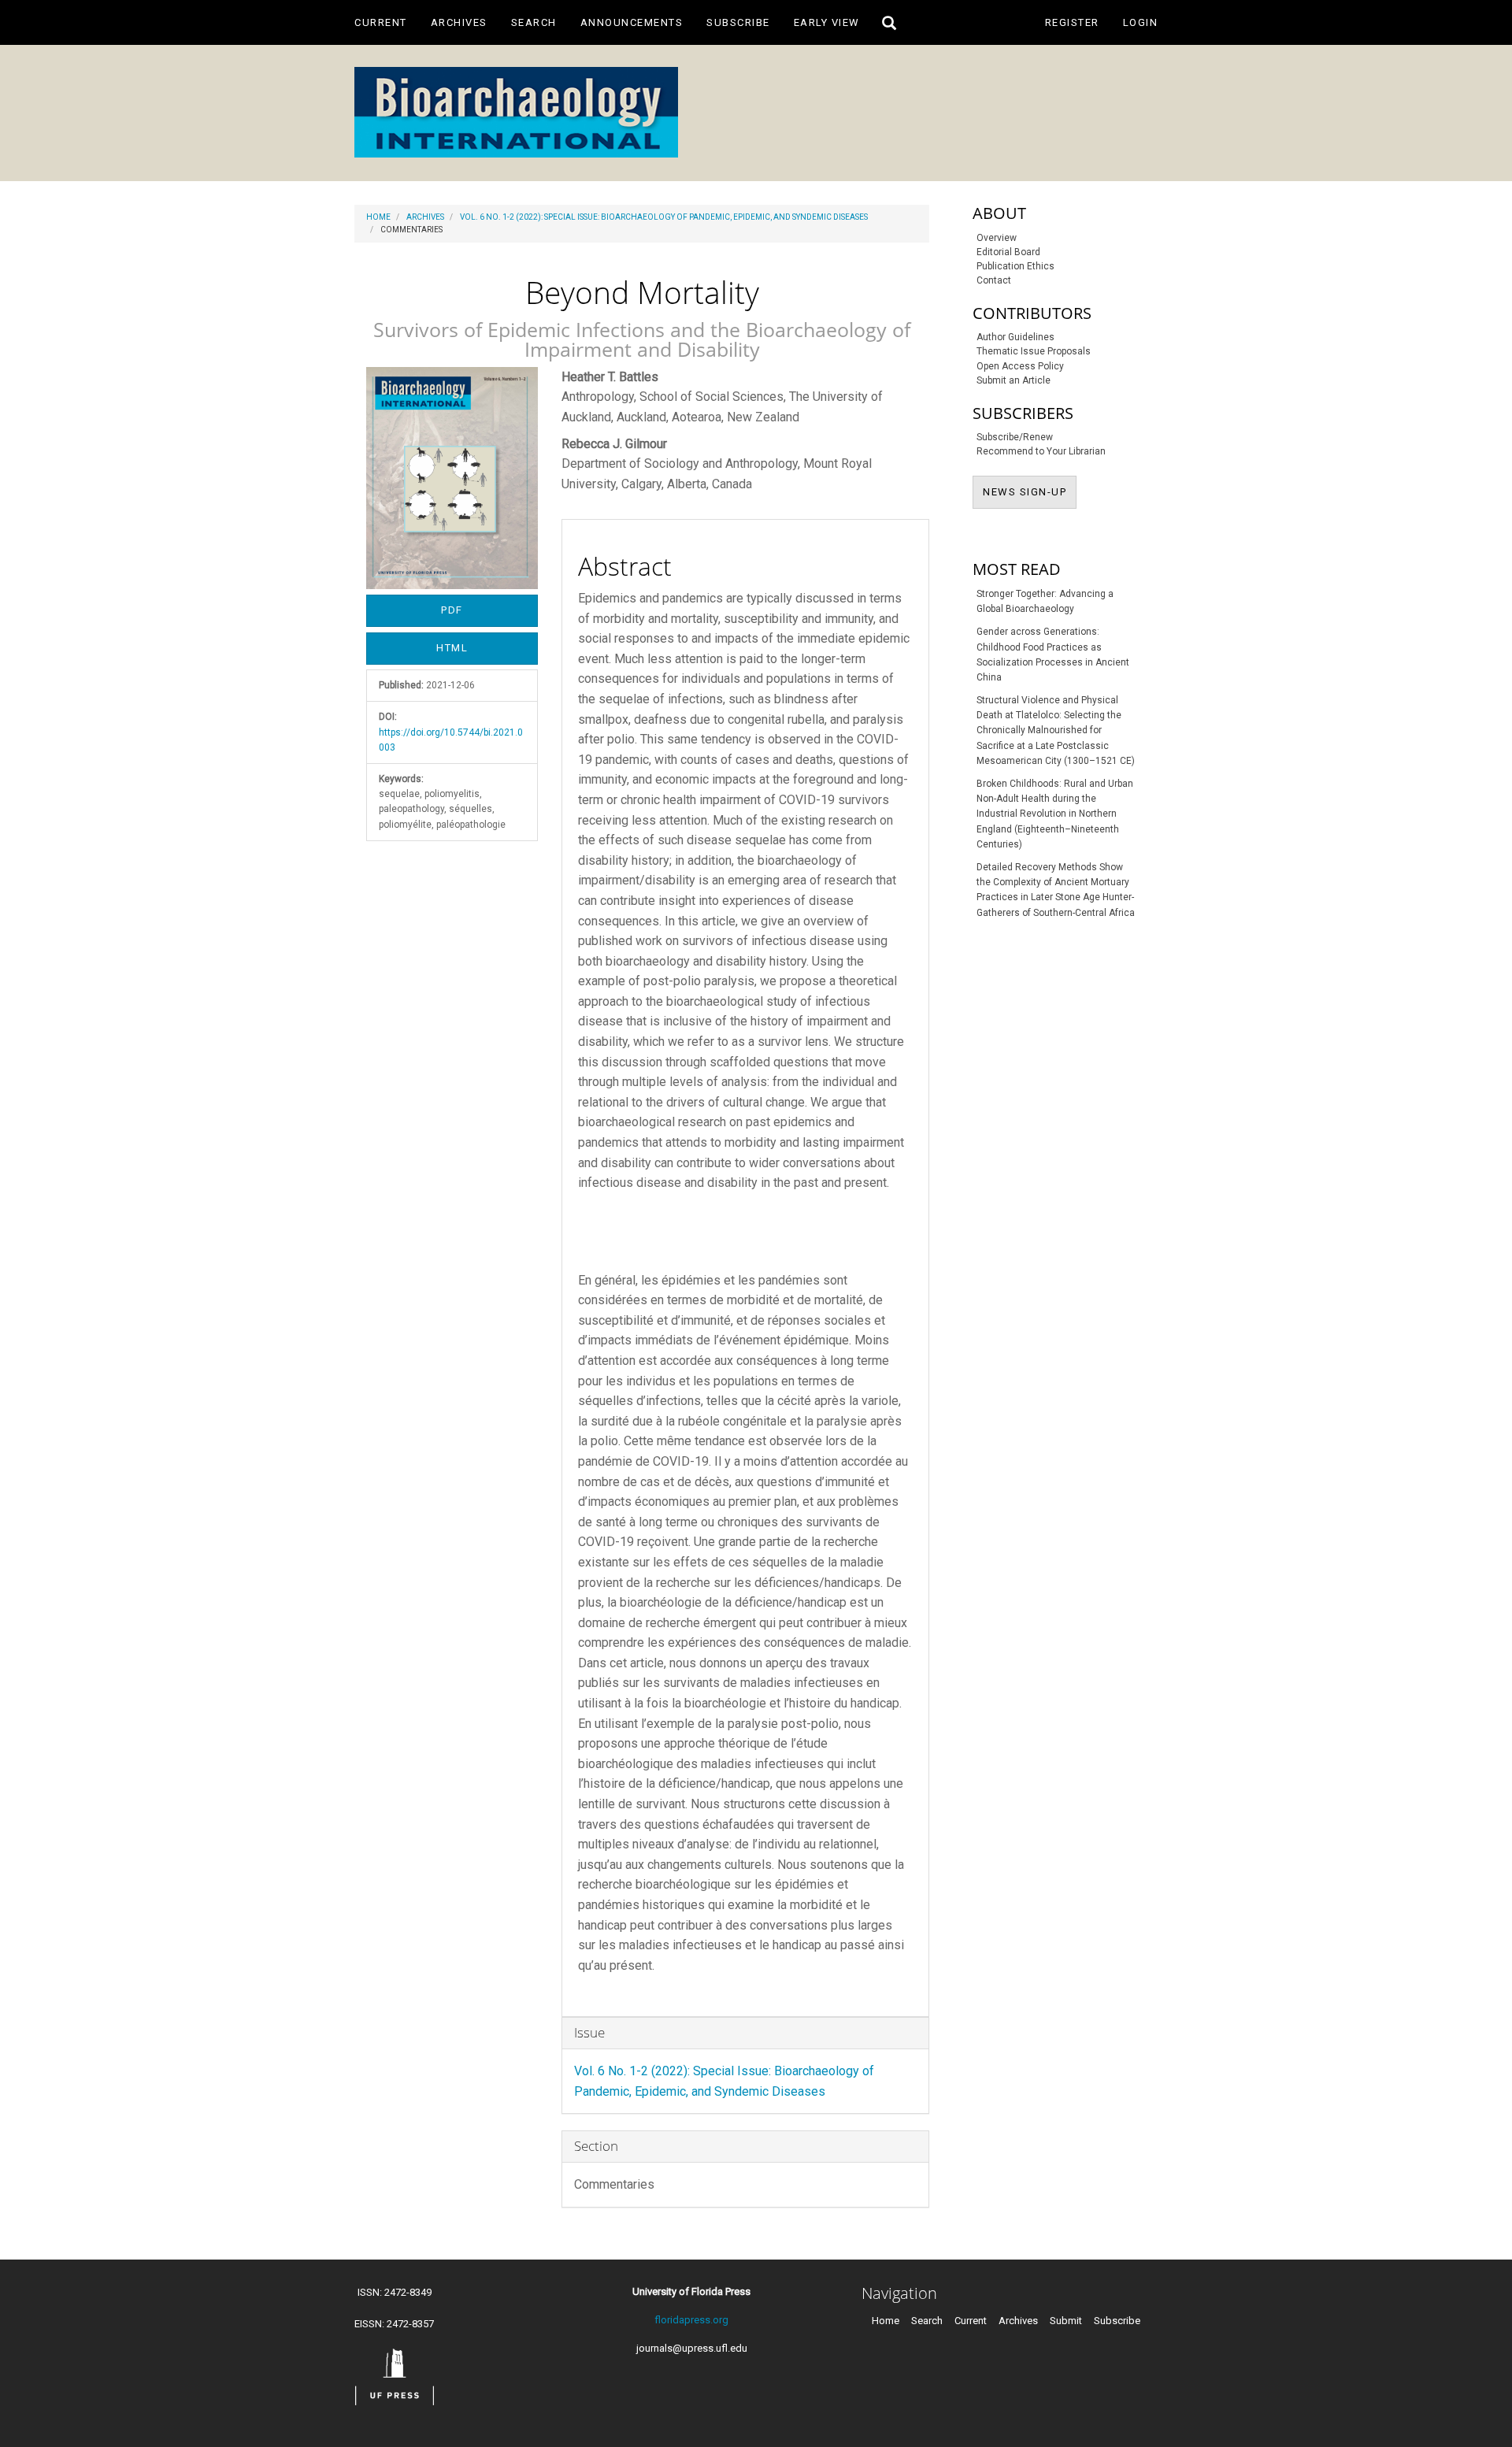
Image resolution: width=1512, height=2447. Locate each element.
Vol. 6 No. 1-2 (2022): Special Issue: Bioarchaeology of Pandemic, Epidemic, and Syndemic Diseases (664, 217)
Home (378, 217)
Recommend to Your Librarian (1041, 451)
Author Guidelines (1015, 337)
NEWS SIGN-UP (1030, 491)
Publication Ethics (1015, 266)
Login (1141, 22)
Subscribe (738, 22)
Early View (827, 22)
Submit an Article (1014, 380)
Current (381, 22)
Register (1072, 22)
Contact (994, 280)
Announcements (632, 22)
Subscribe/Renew (1015, 437)
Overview (997, 238)
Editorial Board (1008, 252)
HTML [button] (452, 648)
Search (534, 22)
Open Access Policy (1020, 366)
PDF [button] (452, 610)
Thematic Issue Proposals (1034, 351)
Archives (459, 22)
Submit (1066, 2321)
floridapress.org (691, 2320)
